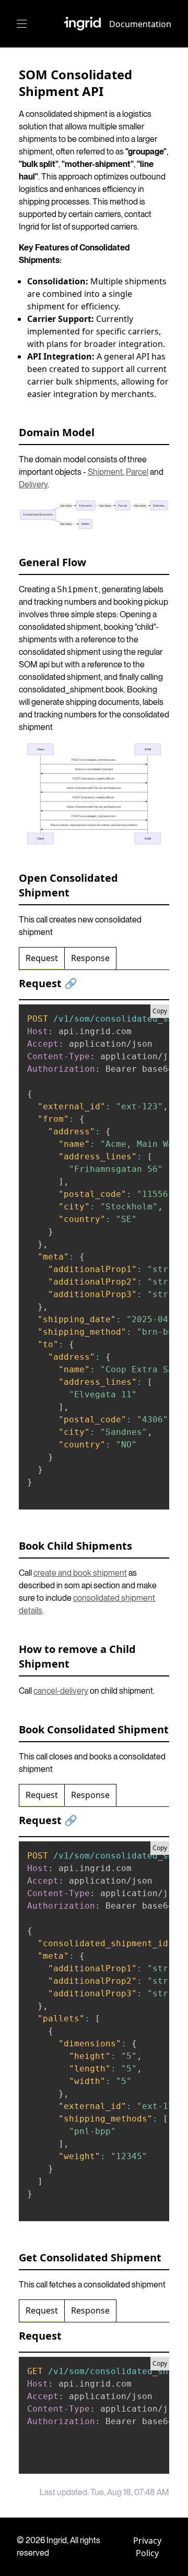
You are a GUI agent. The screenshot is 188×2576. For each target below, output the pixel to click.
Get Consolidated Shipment (90, 2257)
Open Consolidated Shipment (68, 885)
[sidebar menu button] (22, 24)
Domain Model (57, 432)
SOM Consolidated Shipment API (75, 83)
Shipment (105, 472)
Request (42, 958)
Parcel (137, 472)
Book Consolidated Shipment (94, 1729)
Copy (160, 1011)
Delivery (33, 484)
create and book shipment (80, 1573)
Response (90, 958)
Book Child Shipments (75, 1546)
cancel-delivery (61, 1691)
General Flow (52, 562)
